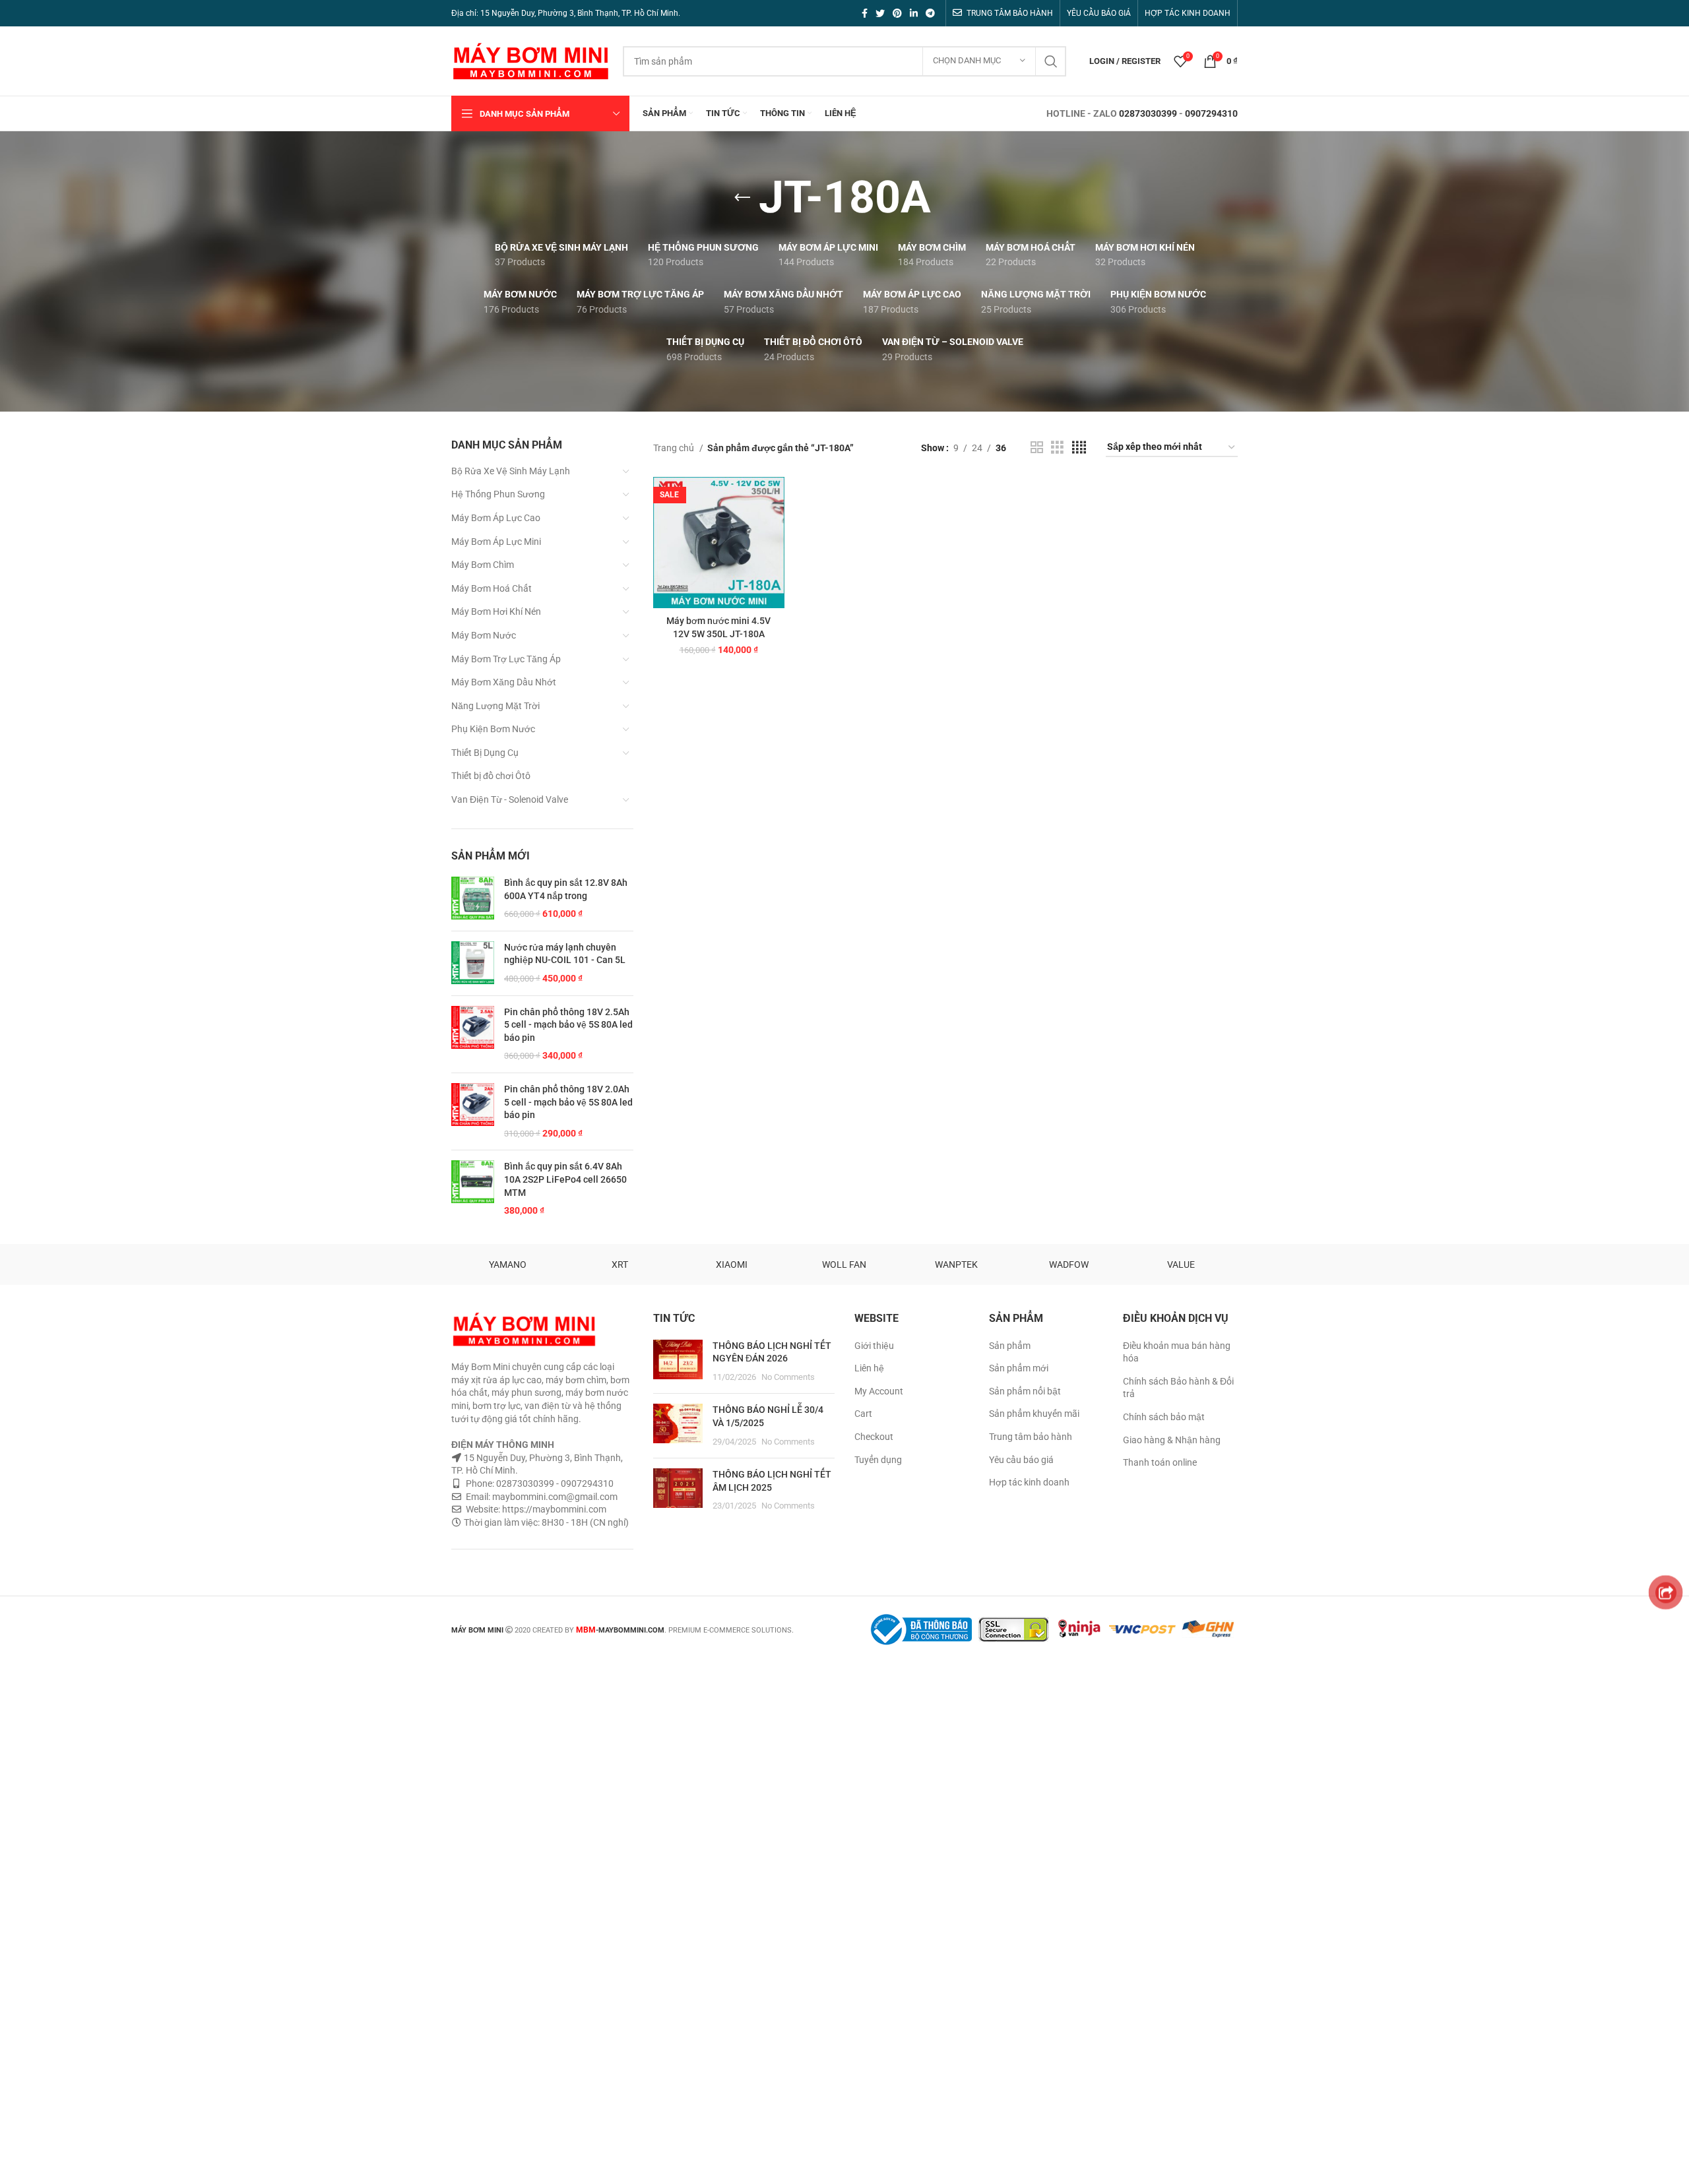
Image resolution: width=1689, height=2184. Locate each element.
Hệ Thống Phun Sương (498, 494)
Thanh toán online (1160, 1462)
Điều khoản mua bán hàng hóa (1177, 1352)
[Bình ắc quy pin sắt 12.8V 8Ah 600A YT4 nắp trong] (473, 899)
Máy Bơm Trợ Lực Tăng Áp (506, 659)
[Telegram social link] (930, 13)
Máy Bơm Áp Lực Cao (496, 518)
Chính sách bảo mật (1164, 1417)
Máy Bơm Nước (484, 635)
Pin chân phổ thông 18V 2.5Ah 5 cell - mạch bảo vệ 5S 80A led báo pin (568, 1025)
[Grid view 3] (1057, 448)
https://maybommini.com (553, 1509)
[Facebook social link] (865, 13)
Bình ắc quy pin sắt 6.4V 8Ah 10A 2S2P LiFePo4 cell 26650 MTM (565, 1179)
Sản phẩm (1010, 1346)
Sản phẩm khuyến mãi (1034, 1414)
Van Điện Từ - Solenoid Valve (510, 799)
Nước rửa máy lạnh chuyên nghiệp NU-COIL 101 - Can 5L (565, 954)
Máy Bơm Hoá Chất (492, 588)
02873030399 (1148, 113)
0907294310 (1211, 113)
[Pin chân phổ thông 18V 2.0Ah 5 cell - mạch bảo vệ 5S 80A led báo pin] (473, 1111)
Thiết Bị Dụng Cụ (485, 753)
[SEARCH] (1051, 61)
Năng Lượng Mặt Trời (495, 706)
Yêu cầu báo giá (1021, 1460)
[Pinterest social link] (897, 13)
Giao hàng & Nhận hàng (1172, 1440)
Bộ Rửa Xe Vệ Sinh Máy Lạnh (511, 471)
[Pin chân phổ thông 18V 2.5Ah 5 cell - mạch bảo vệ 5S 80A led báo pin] (473, 1034)
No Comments (788, 1377)
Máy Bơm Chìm (483, 565)
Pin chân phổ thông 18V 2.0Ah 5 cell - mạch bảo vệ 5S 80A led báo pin (568, 1102)
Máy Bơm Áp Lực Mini (496, 542)
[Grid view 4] (1079, 448)
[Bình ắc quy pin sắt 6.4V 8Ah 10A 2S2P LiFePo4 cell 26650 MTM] (473, 1189)
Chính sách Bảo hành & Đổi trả (1178, 1388)
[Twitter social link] (880, 13)
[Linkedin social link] (914, 13)
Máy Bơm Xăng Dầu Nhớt (504, 682)
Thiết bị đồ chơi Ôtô (491, 776)
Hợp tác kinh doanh (1029, 1482)
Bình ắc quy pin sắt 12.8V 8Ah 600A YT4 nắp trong (566, 889)
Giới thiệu (874, 1346)
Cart (863, 1414)
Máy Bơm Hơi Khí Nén (496, 611)
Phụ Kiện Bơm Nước (493, 729)
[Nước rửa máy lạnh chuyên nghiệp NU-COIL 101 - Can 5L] (473, 963)
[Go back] (742, 198)
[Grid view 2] (1037, 448)
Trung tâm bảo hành (1031, 1437)
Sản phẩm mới (1019, 1368)
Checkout (874, 1437)
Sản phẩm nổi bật (1025, 1391)
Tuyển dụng (878, 1460)
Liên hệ (869, 1368)
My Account (879, 1391)
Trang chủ (675, 448)
